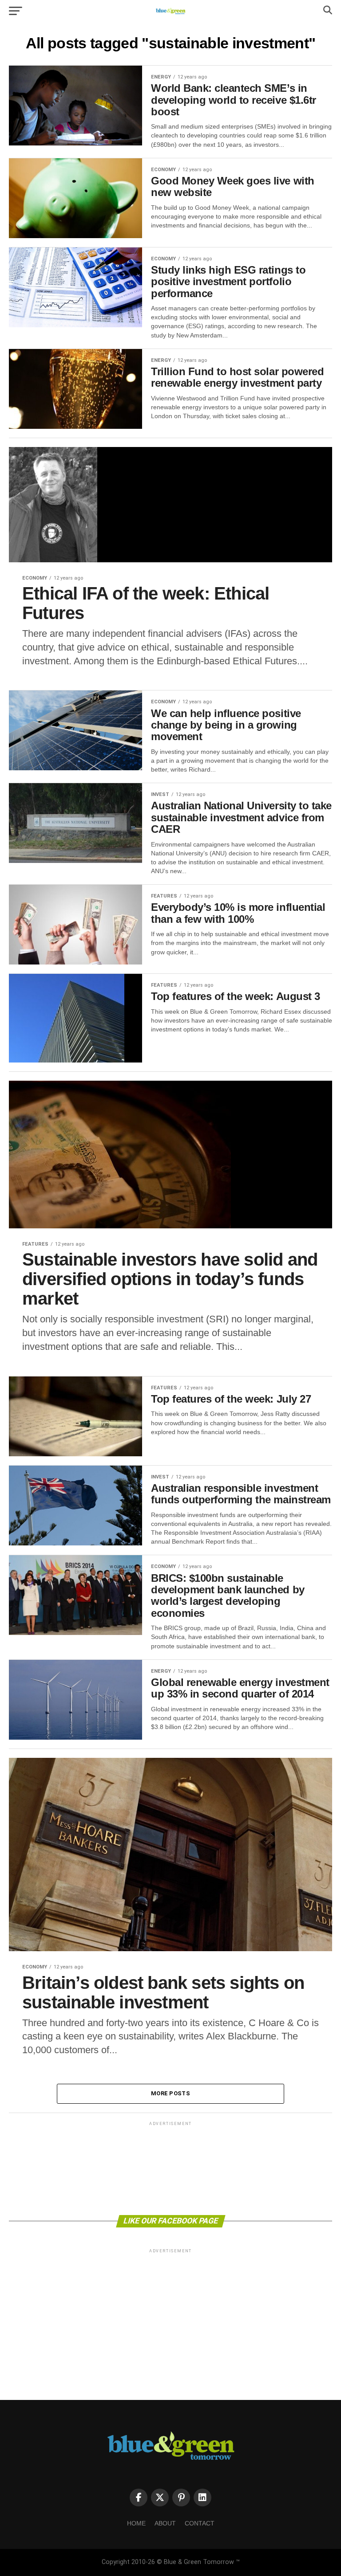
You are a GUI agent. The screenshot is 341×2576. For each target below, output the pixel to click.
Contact (200, 2523)
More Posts (170, 2093)
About (165, 2523)
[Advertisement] (170, 2168)
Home (136, 2523)
